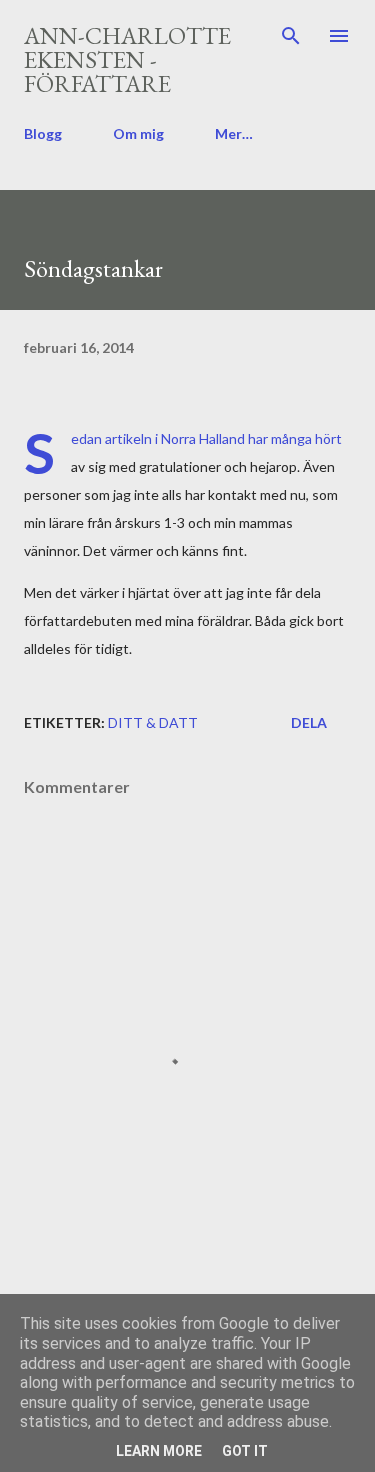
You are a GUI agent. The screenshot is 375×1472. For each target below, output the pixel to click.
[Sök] (291, 36)
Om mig (138, 133)
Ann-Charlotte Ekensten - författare (127, 59)
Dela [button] (309, 722)
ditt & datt (153, 722)
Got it (245, 1451)
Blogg (43, 133)
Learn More (159, 1451)
